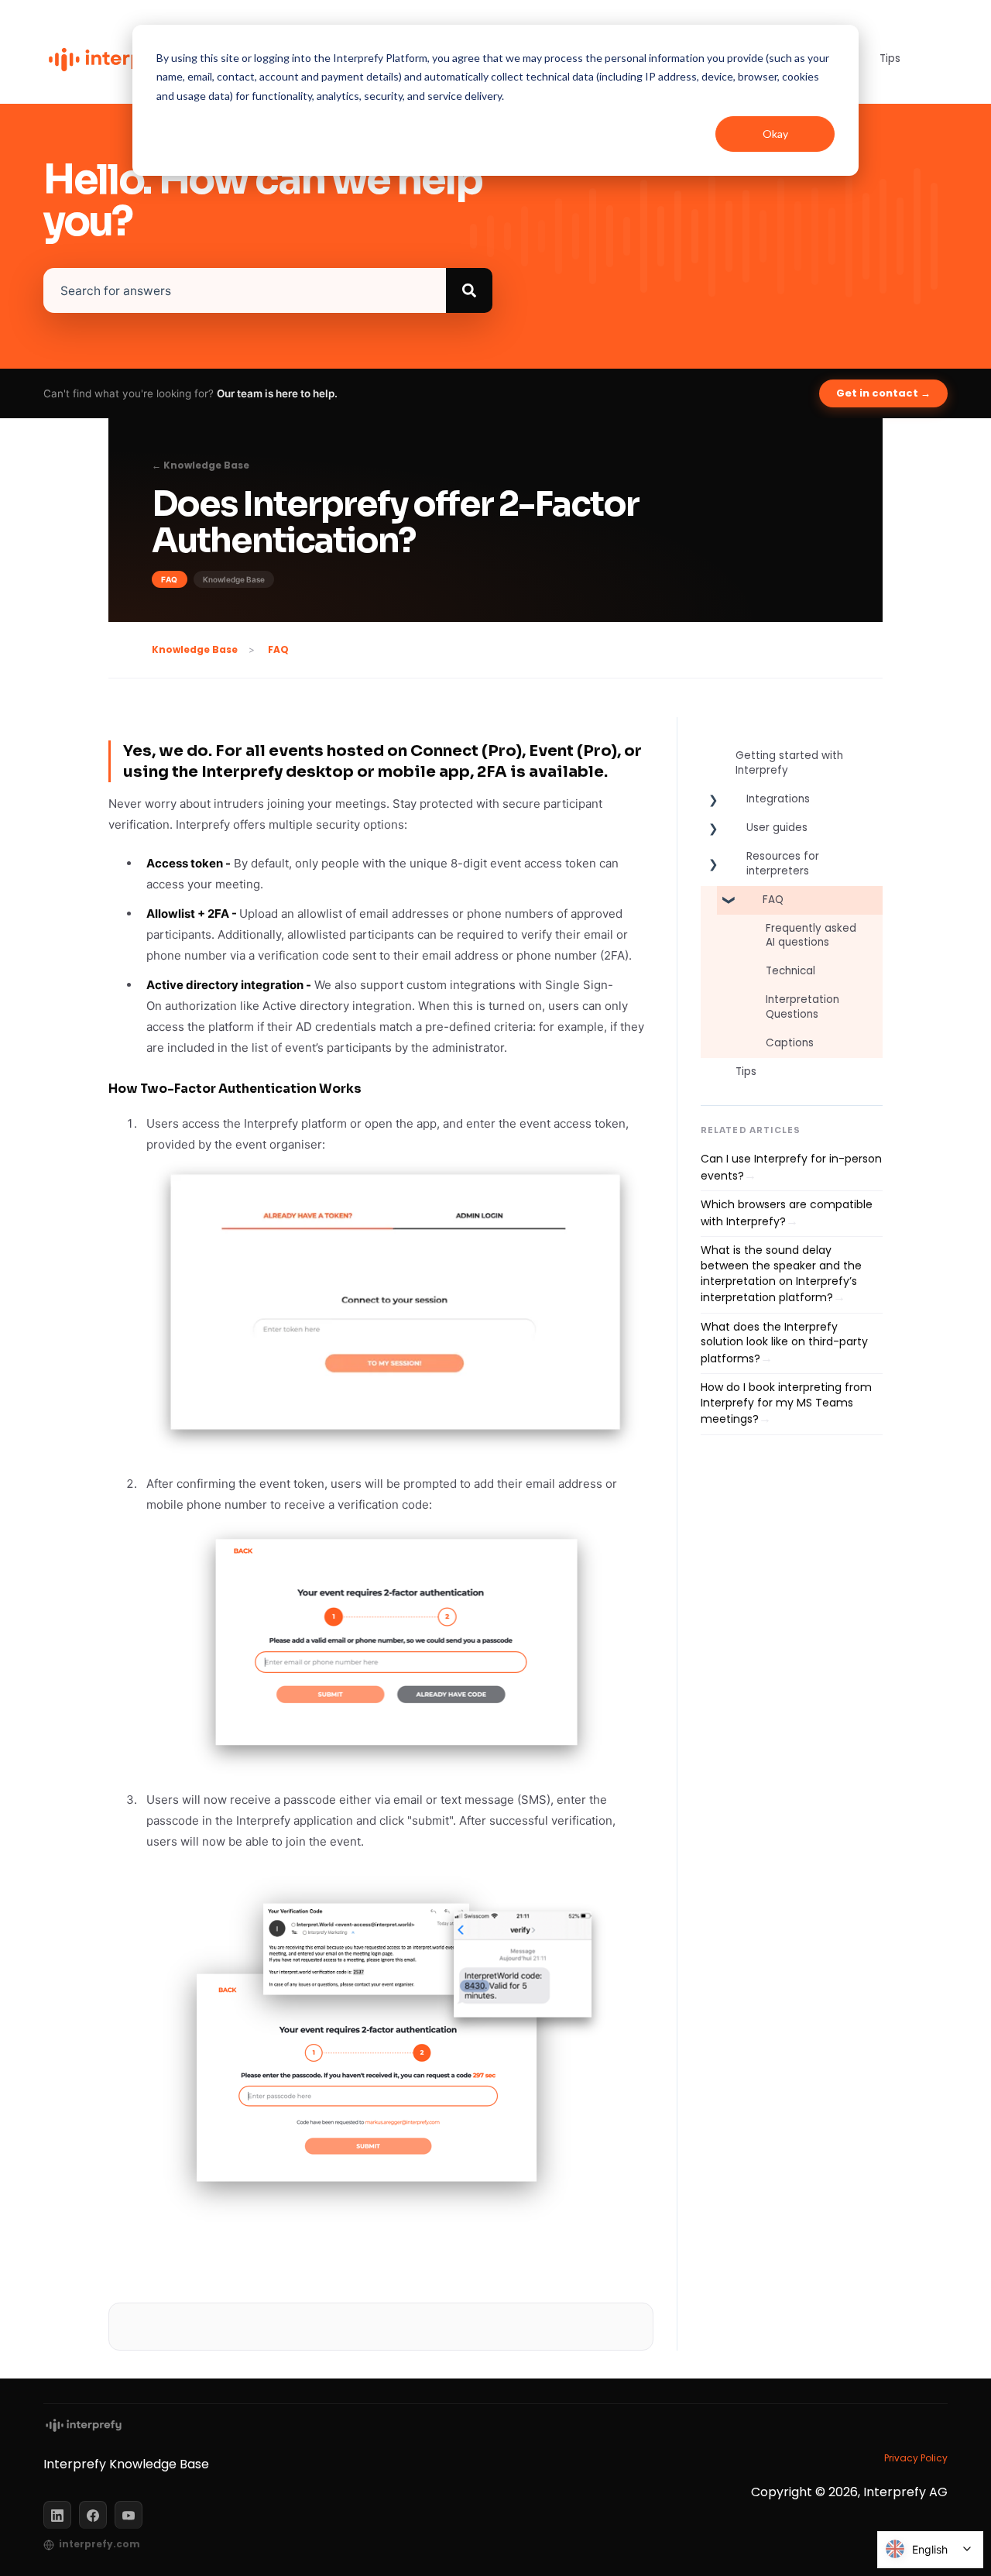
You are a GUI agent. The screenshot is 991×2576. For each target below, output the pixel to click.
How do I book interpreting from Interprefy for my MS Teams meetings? (786, 1403)
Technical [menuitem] (790, 971)
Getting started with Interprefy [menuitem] (789, 763)
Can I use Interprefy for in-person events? (791, 1167)
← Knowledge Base (201, 465)
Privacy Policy (916, 2458)
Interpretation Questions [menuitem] (802, 1007)
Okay (775, 134)
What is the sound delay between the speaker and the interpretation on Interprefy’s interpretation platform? (781, 1274)
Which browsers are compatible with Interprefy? (787, 1213)
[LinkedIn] (57, 2515)
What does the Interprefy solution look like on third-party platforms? (784, 1343)
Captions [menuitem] (790, 1043)
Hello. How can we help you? (263, 201)
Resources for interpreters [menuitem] (783, 864)
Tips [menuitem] (746, 1072)
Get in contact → (883, 393)
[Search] (469, 290)
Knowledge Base (195, 649)
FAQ (278, 649)
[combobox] (245, 290)
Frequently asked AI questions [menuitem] (811, 936)
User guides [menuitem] (777, 828)
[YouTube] (129, 2515)
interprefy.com (99, 2544)
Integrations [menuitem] (778, 799)
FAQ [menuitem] (773, 900)
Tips (890, 58)
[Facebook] (93, 2515)
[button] (713, 803)
